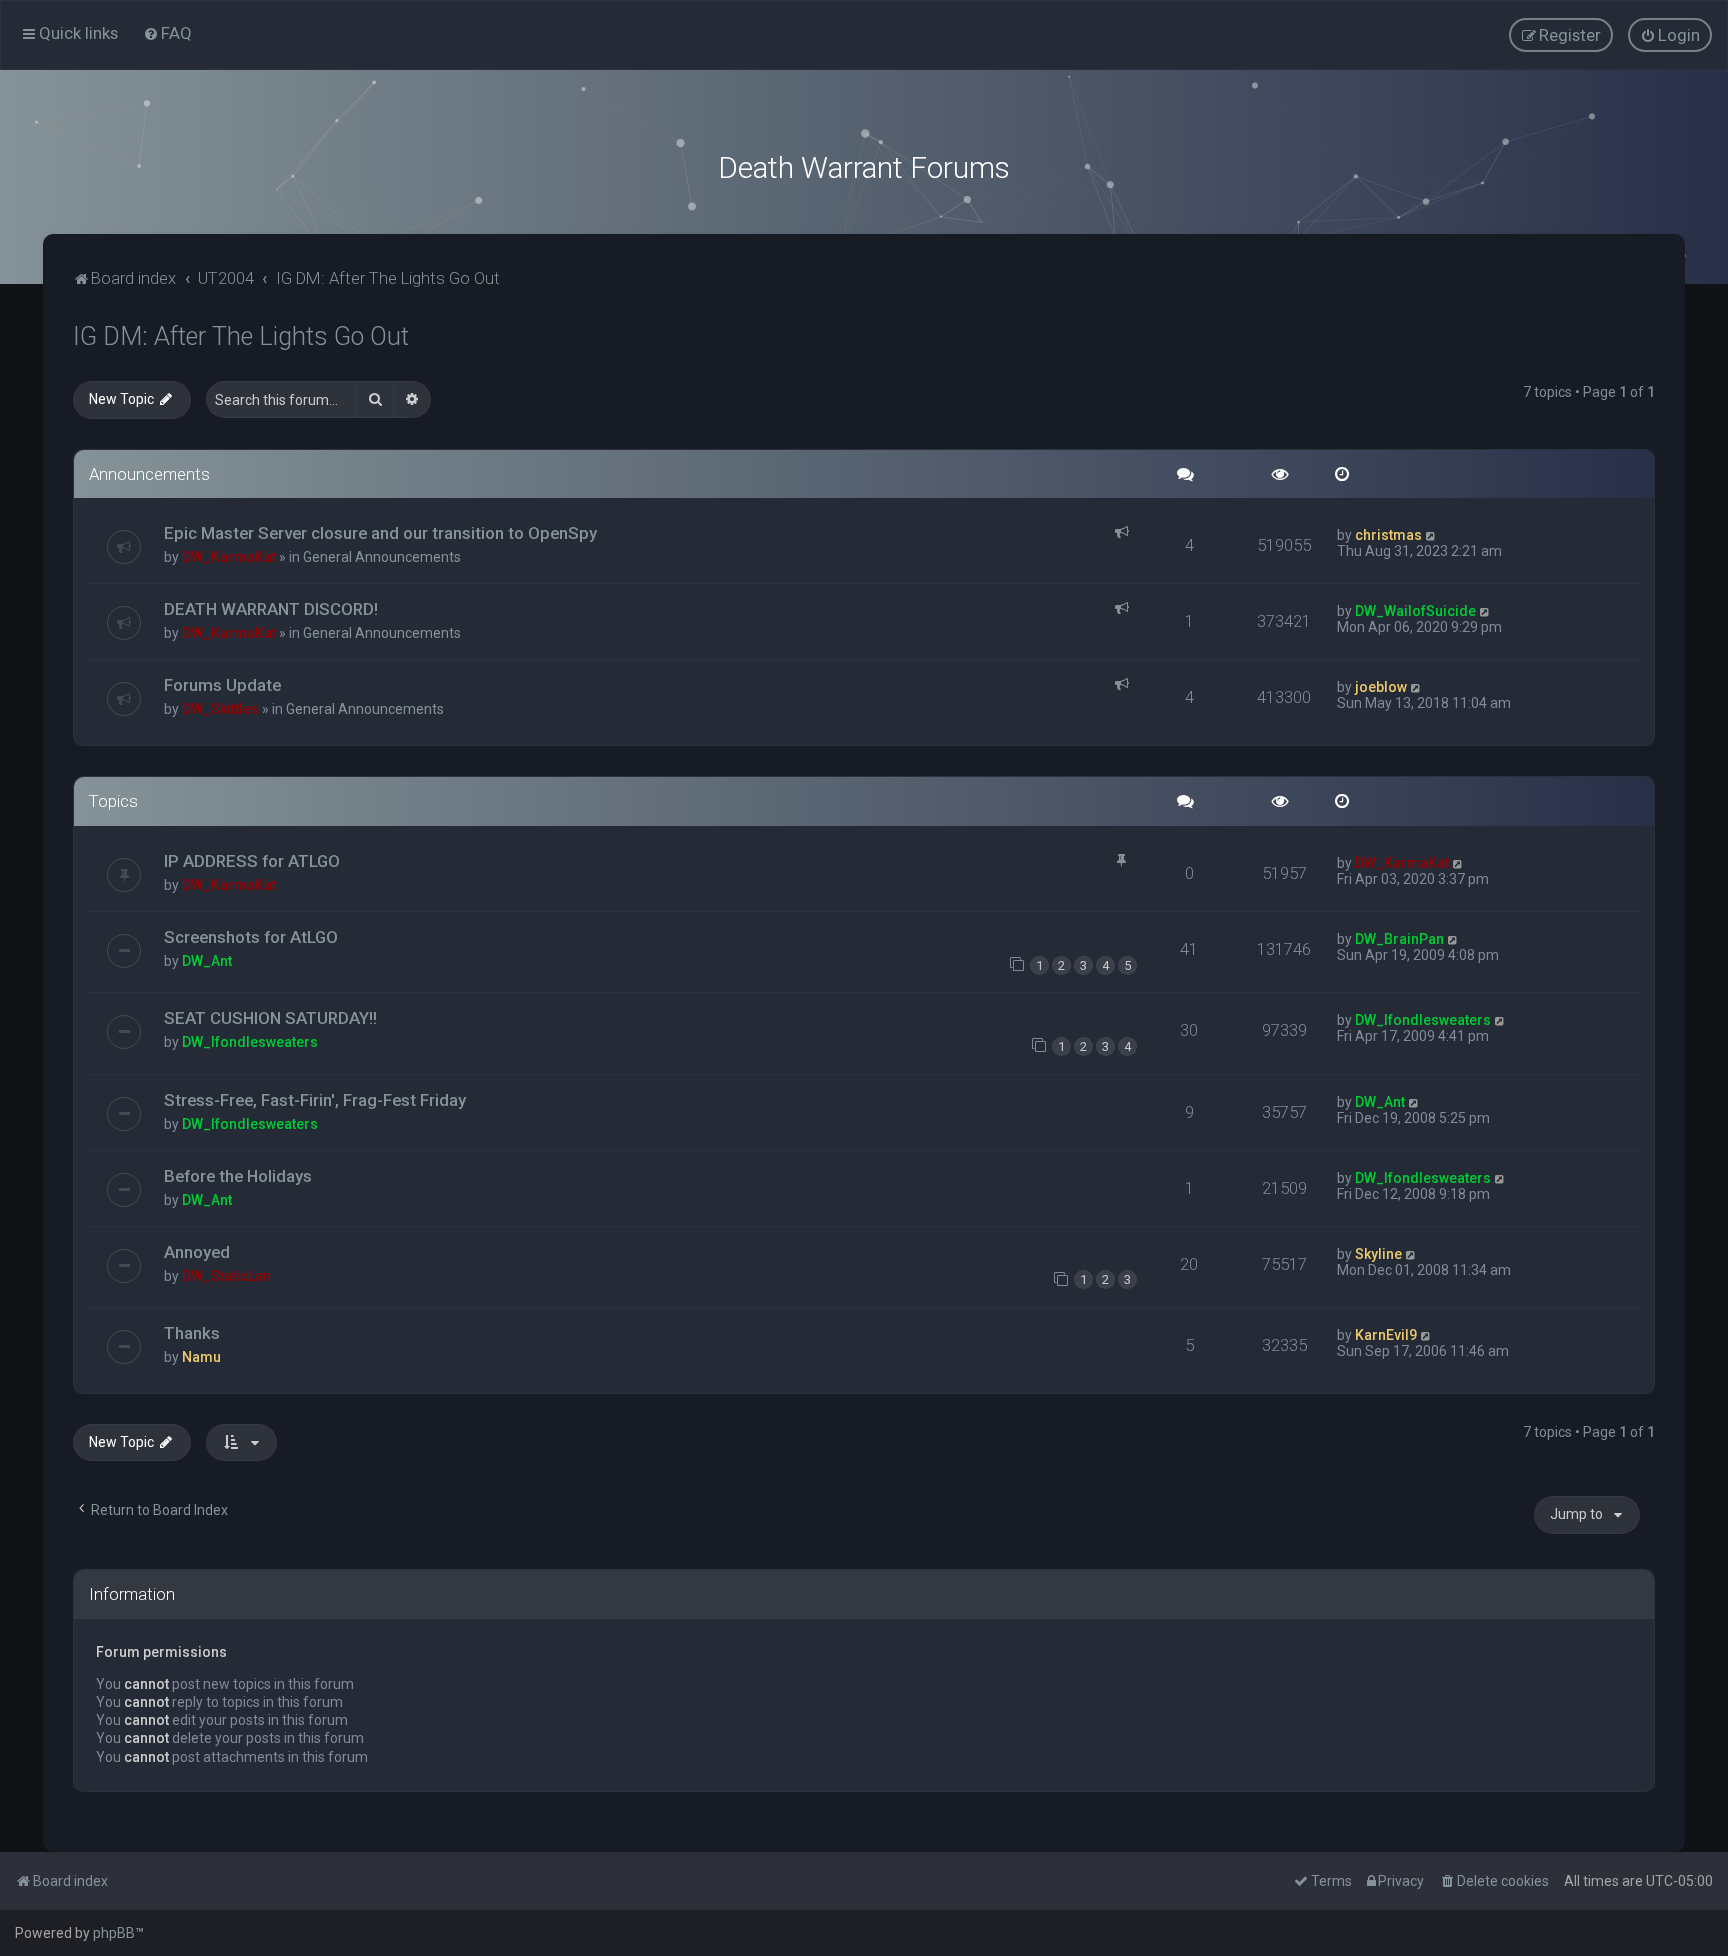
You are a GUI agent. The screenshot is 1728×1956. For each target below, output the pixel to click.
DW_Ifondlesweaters (250, 1042)
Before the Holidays (238, 1176)
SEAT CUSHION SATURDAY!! (270, 1018)
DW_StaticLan (226, 1276)
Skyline (1378, 1254)
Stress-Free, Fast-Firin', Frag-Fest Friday (315, 1100)
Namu (201, 1357)
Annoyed (197, 1252)
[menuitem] (167, 33)
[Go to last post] (1431, 535)
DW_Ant (207, 961)
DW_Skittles (220, 709)
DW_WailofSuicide (1415, 611)
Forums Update (222, 685)
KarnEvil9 (1386, 1335)
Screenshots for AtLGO (251, 937)
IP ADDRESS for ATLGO (252, 861)
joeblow (1381, 687)
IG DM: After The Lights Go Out (241, 336)
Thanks (192, 1333)
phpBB (114, 1933)
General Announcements (382, 557)
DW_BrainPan (1399, 939)
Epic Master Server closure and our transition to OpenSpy (380, 533)
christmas (1388, 535)
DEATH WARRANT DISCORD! (271, 609)
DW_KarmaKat (229, 557)
